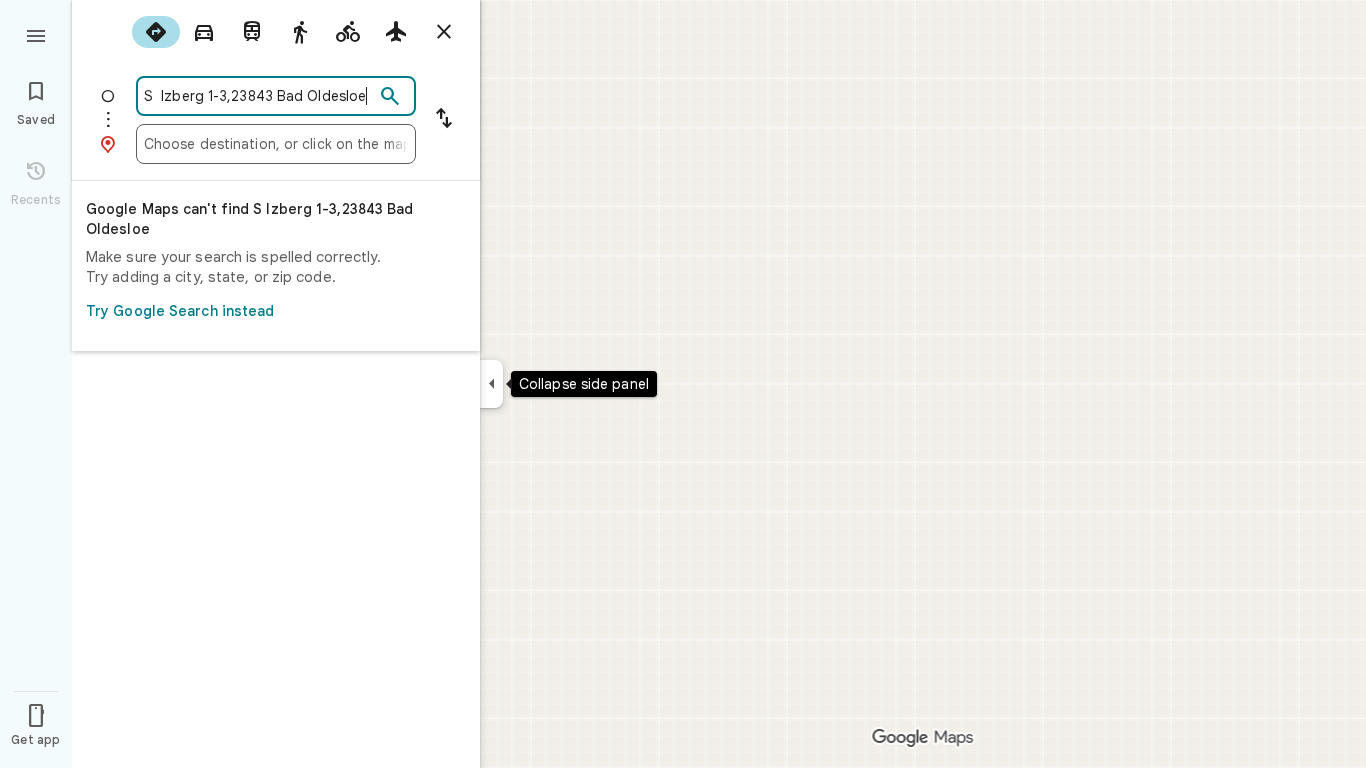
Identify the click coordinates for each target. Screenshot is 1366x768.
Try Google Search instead (180, 311)
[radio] (156, 32)
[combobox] (259, 96)
